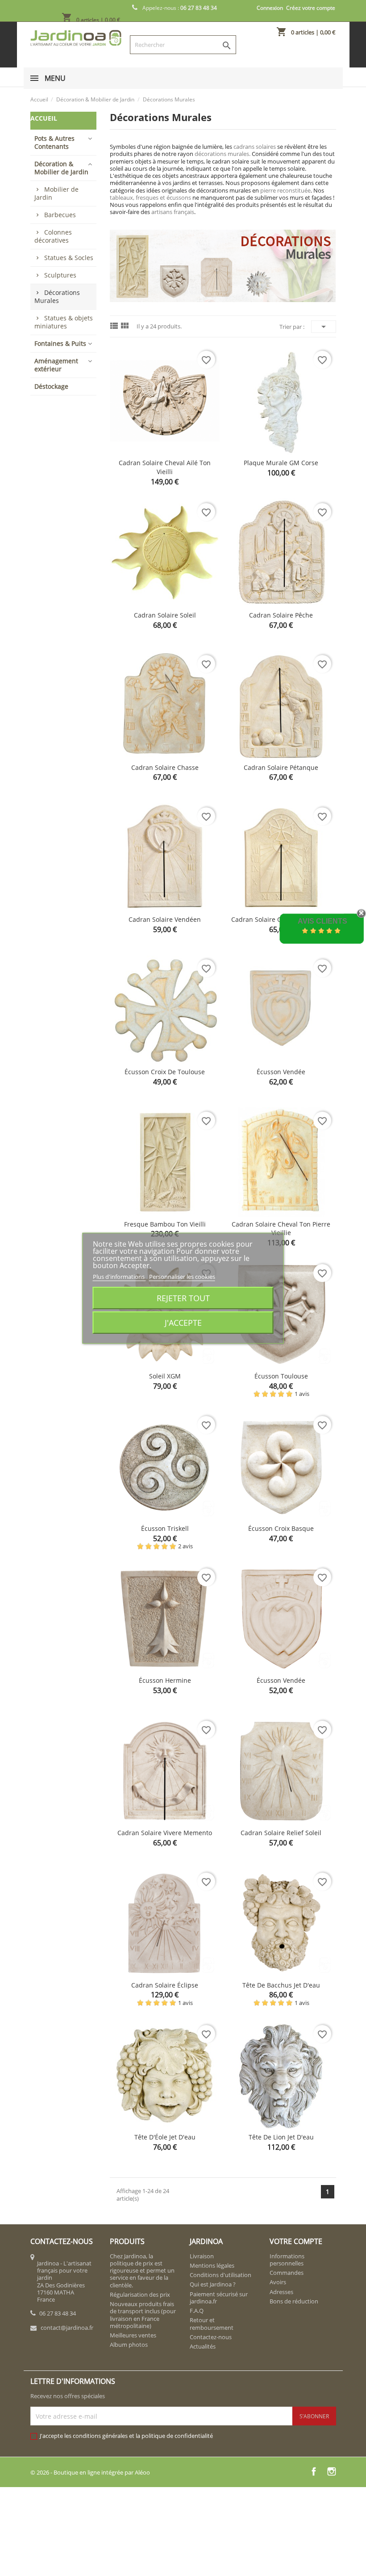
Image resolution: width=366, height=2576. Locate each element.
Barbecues (60, 215)
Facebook (314, 2471)
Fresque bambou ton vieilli (165, 1224)
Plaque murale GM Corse (281, 463)
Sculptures (60, 275)
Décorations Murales (57, 296)
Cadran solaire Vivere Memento (165, 1833)
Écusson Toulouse (281, 1376)
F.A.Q (197, 2311)
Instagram (332, 2471)
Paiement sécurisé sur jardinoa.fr (219, 2298)
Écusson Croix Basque (281, 1528)
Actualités (203, 2346)
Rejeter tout (183, 1298)
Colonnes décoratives (53, 236)
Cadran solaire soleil (165, 615)
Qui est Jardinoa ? (213, 2284)
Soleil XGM (165, 1376)
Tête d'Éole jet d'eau (165, 2137)
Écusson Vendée (281, 1072)
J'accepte (183, 1322)
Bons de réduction (294, 2301)
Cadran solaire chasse (165, 767)
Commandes (287, 2273)
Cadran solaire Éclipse (165, 1985)
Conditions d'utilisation (220, 2275)
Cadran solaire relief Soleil (281, 1833)
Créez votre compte (311, 8)
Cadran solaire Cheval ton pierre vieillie (281, 1229)
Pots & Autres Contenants (54, 142)
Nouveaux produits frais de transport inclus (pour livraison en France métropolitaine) (143, 2315)
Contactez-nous (211, 2337)
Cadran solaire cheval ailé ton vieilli (165, 467)
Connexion (270, 8)
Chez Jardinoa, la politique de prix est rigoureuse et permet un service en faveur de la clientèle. (142, 2271)
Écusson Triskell (165, 1528)
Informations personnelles (287, 2260)
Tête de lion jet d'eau (281, 2137)
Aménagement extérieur (56, 365)
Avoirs (278, 2282)
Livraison (202, 2256)
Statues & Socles (69, 258)
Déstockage (51, 386)
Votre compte (296, 2241)
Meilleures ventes (133, 2335)
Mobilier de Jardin (56, 193)
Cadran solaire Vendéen (165, 919)
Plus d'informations (119, 1276)
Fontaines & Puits (60, 343)
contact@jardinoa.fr (67, 2328)
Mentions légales (212, 2265)
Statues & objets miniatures (64, 322)
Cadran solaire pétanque (281, 767)
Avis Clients (322, 921)
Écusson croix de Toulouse (165, 1072)
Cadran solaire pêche (281, 615)
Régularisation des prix (140, 2294)
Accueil (44, 118)
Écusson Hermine (165, 1680)
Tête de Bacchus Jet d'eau (281, 1985)
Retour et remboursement (212, 2324)
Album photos (129, 2345)
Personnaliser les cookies (182, 1276)
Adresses (281, 2292)
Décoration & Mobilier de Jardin (61, 168)
